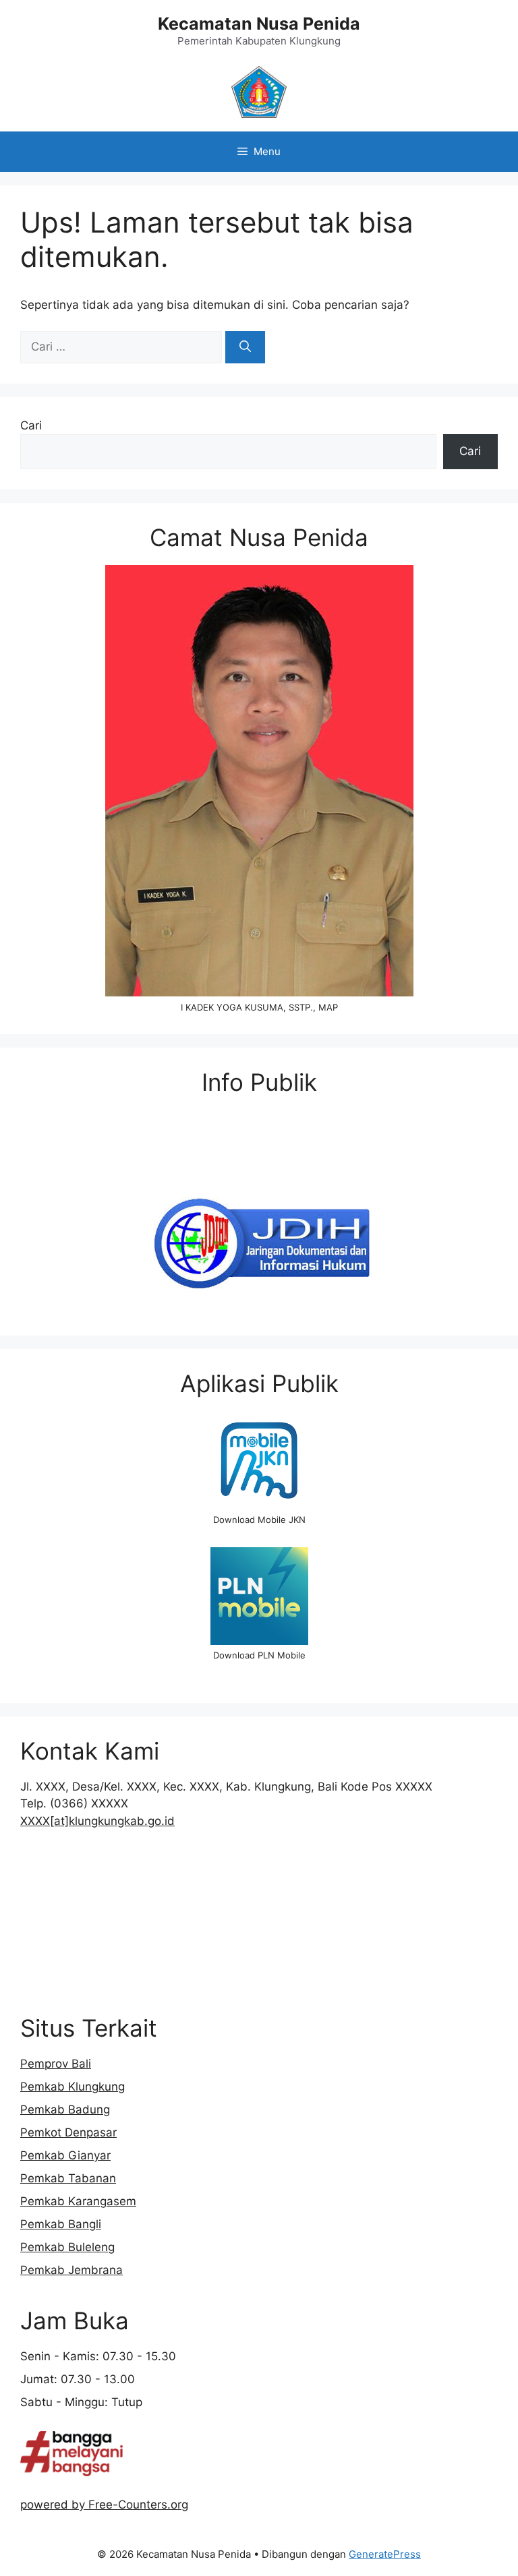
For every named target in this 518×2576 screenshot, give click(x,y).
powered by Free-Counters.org (104, 2505)
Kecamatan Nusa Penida (259, 24)
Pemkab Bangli (61, 2224)
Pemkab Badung (65, 2109)
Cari (31, 425)
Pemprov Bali (56, 2064)
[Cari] (245, 347)
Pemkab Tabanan (68, 2178)
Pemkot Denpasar (68, 2132)
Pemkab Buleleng (67, 2247)
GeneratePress (385, 2554)
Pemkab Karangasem (78, 2201)
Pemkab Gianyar (65, 2155)
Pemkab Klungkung (73, 2087)
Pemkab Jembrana (71, 2270)
